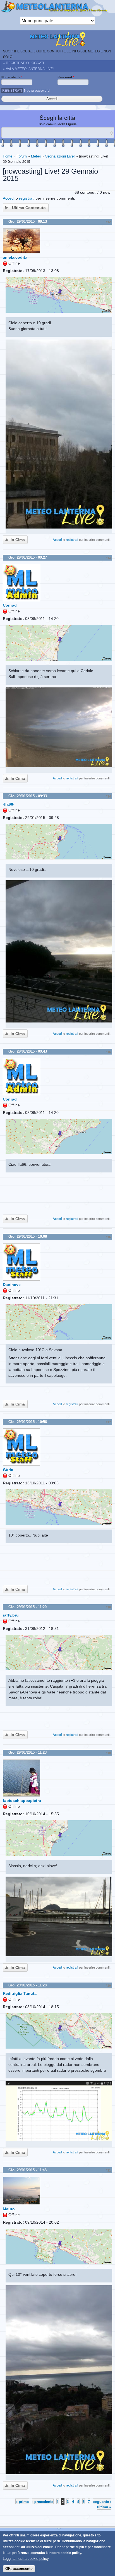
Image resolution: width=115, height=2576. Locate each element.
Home (8, 156)
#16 (108, 1237)
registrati (27, 198)
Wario (8, 1470)
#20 (108, 1986)
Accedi (9, 198)
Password (66, 77)
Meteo (36, 156)
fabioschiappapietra (22, 1800)
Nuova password (37, 90)
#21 (108, 2170)
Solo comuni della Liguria (58, 124)
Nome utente (12, 77)
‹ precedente (43, 2501)
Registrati (12, 90)
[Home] (57, 8)
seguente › (102, 2501)
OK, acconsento (19, 2569)
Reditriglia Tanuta (20, 1993)
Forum (22, 156)
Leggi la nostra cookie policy (26, 2559)
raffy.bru (11, 1615)
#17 (108, 1422)
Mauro (9, 2209)
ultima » (104, 2507)
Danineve (12, 1285)
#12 (108, 222)
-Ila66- (9, 804)
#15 (108, 1052)
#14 (108, 796)
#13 (108, 558)
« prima (22, 2501)
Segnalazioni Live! (60, 156)
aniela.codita (15, 257)
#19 (108, 1753)
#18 (108, 1607)
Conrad (10, 605)
